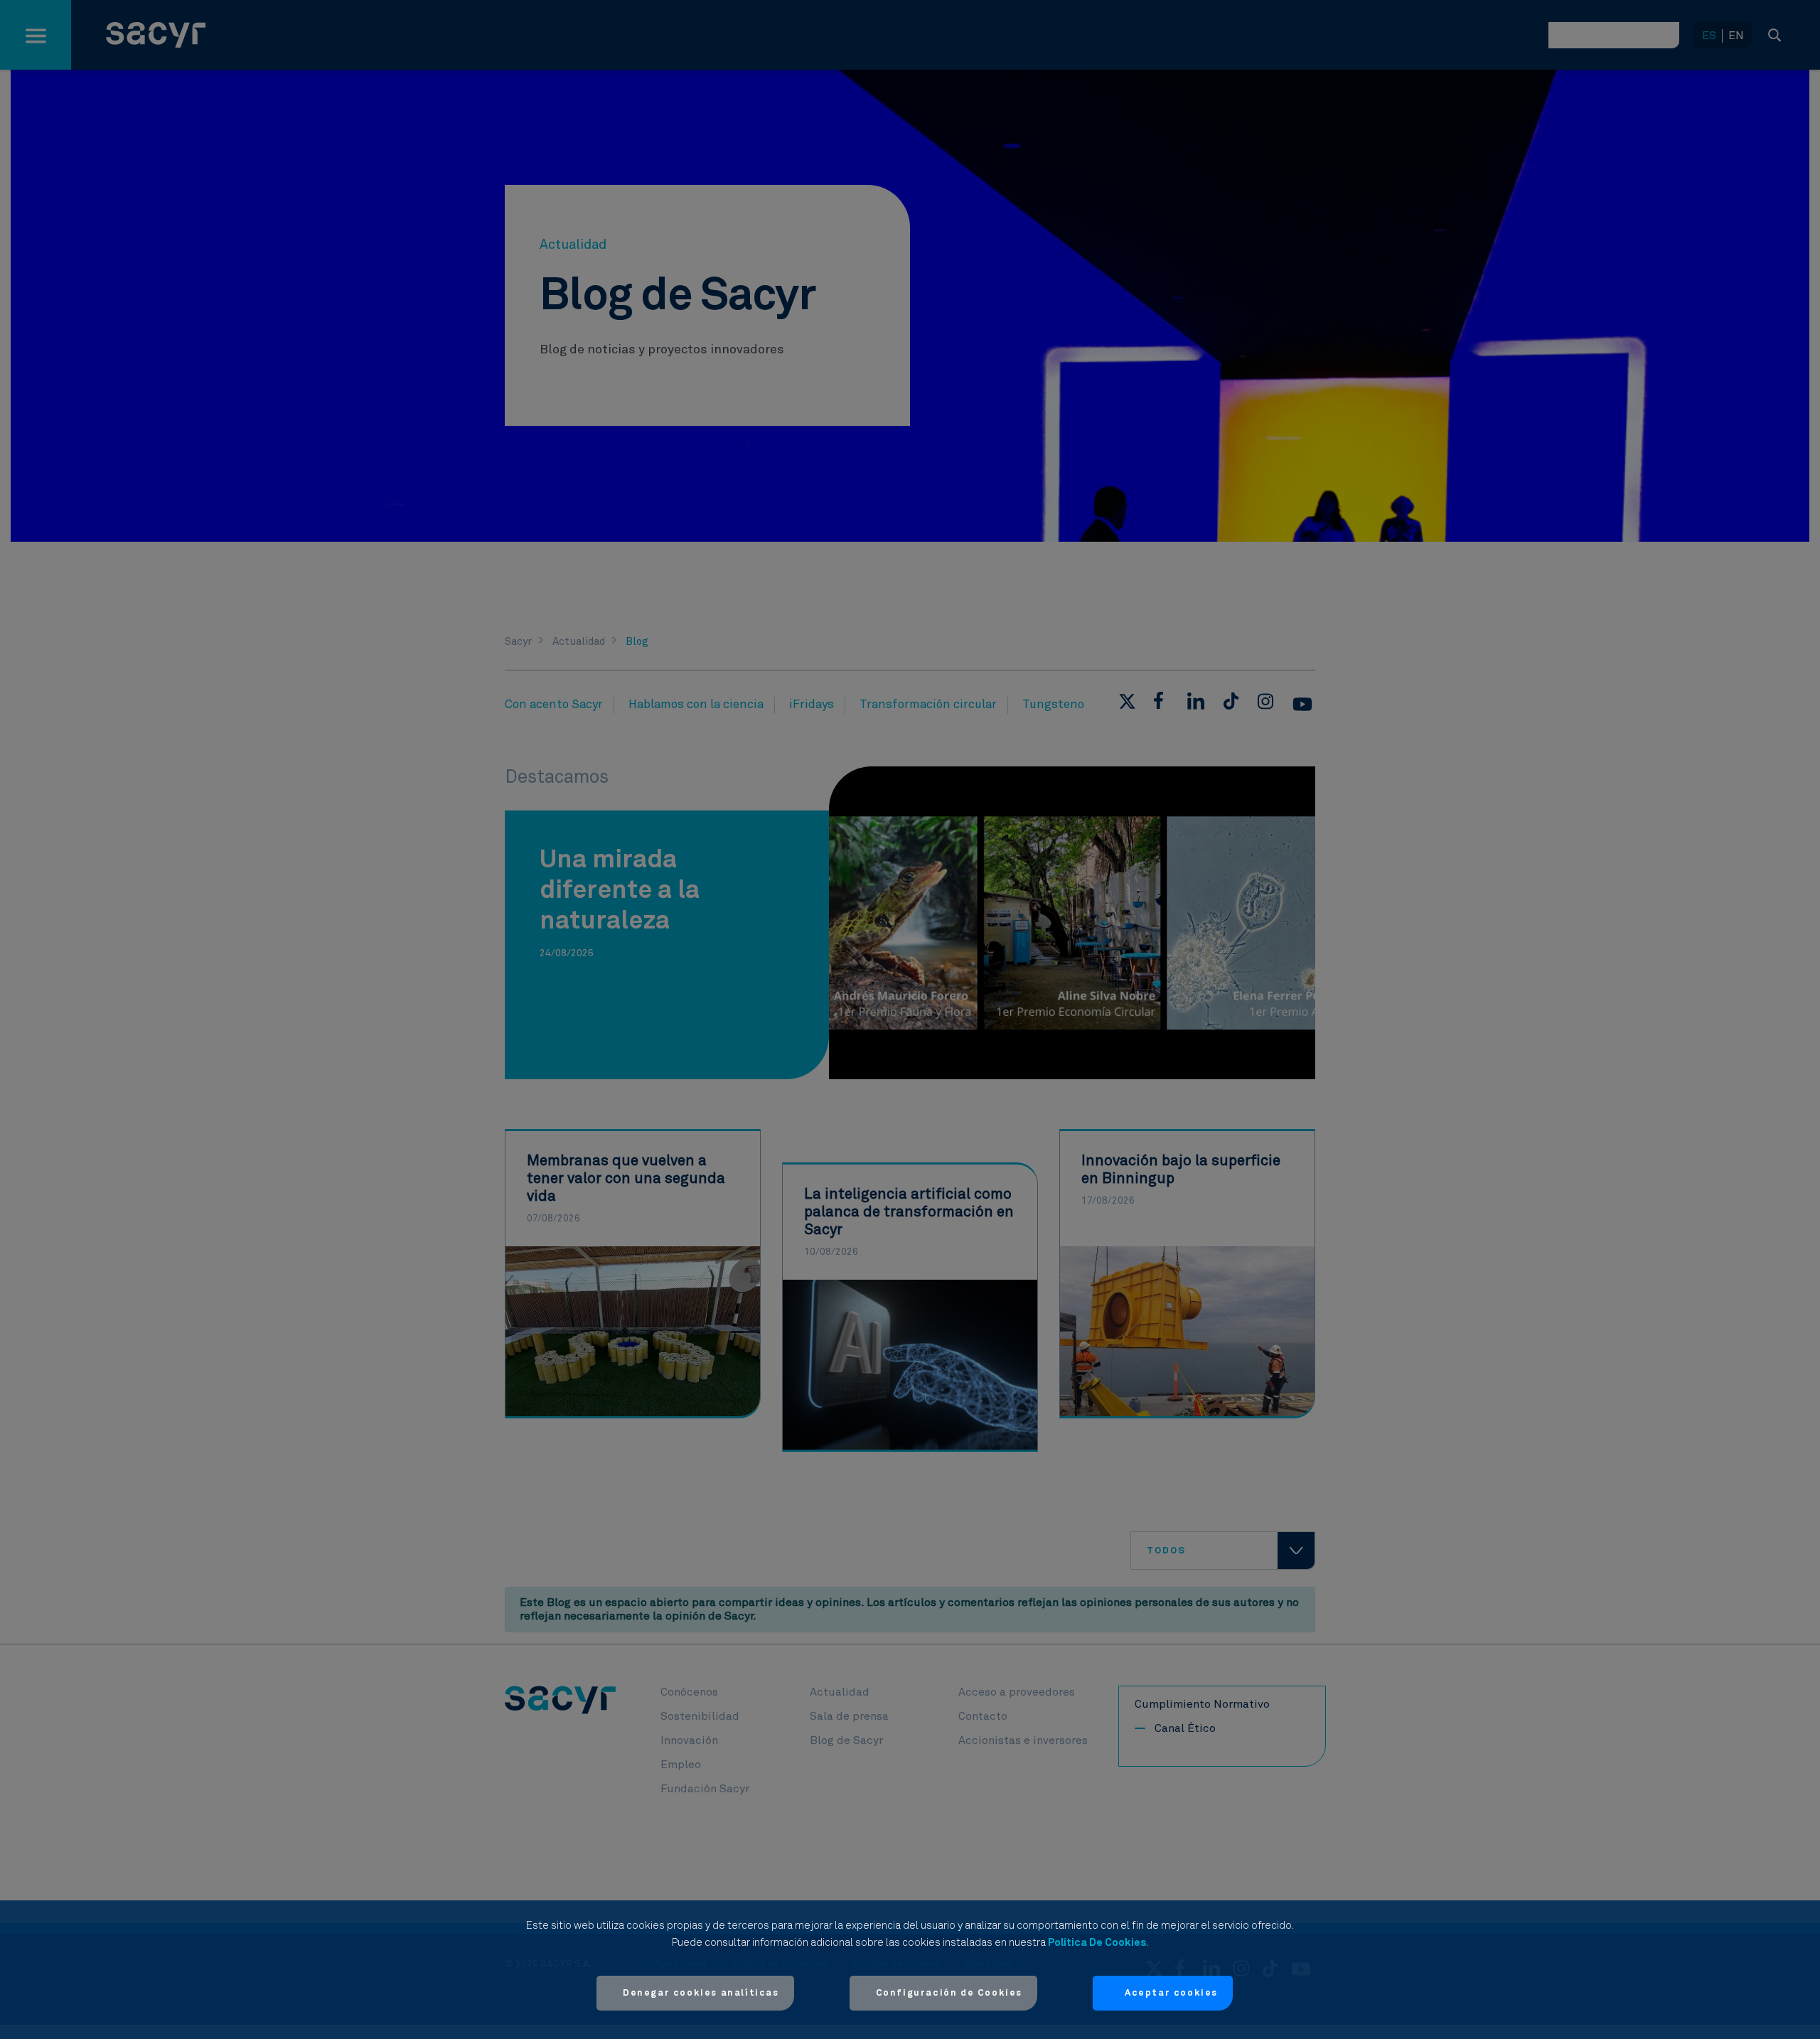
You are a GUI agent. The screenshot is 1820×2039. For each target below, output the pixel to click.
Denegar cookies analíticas (701, 1993)
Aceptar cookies (1171, 1993)
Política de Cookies (1097, 1943)
